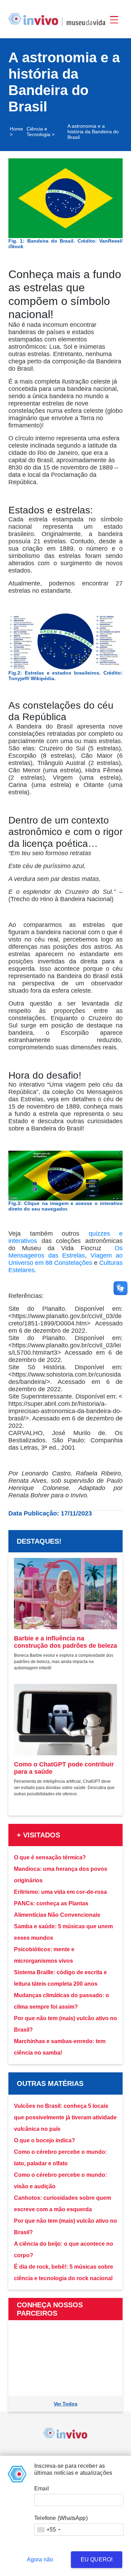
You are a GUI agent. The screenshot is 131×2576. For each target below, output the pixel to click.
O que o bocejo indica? (45, 2140)
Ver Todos (66, 2404)
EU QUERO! (97, 2559)
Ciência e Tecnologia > (41, 132)
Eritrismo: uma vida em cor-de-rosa (60, 1892)
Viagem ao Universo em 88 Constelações (65, 1259)
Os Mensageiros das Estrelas (65, 1252)
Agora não (40, 2559)
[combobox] (49, 2530)
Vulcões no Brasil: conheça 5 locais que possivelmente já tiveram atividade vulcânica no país (65, 2117)
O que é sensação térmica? (50, 1857)
